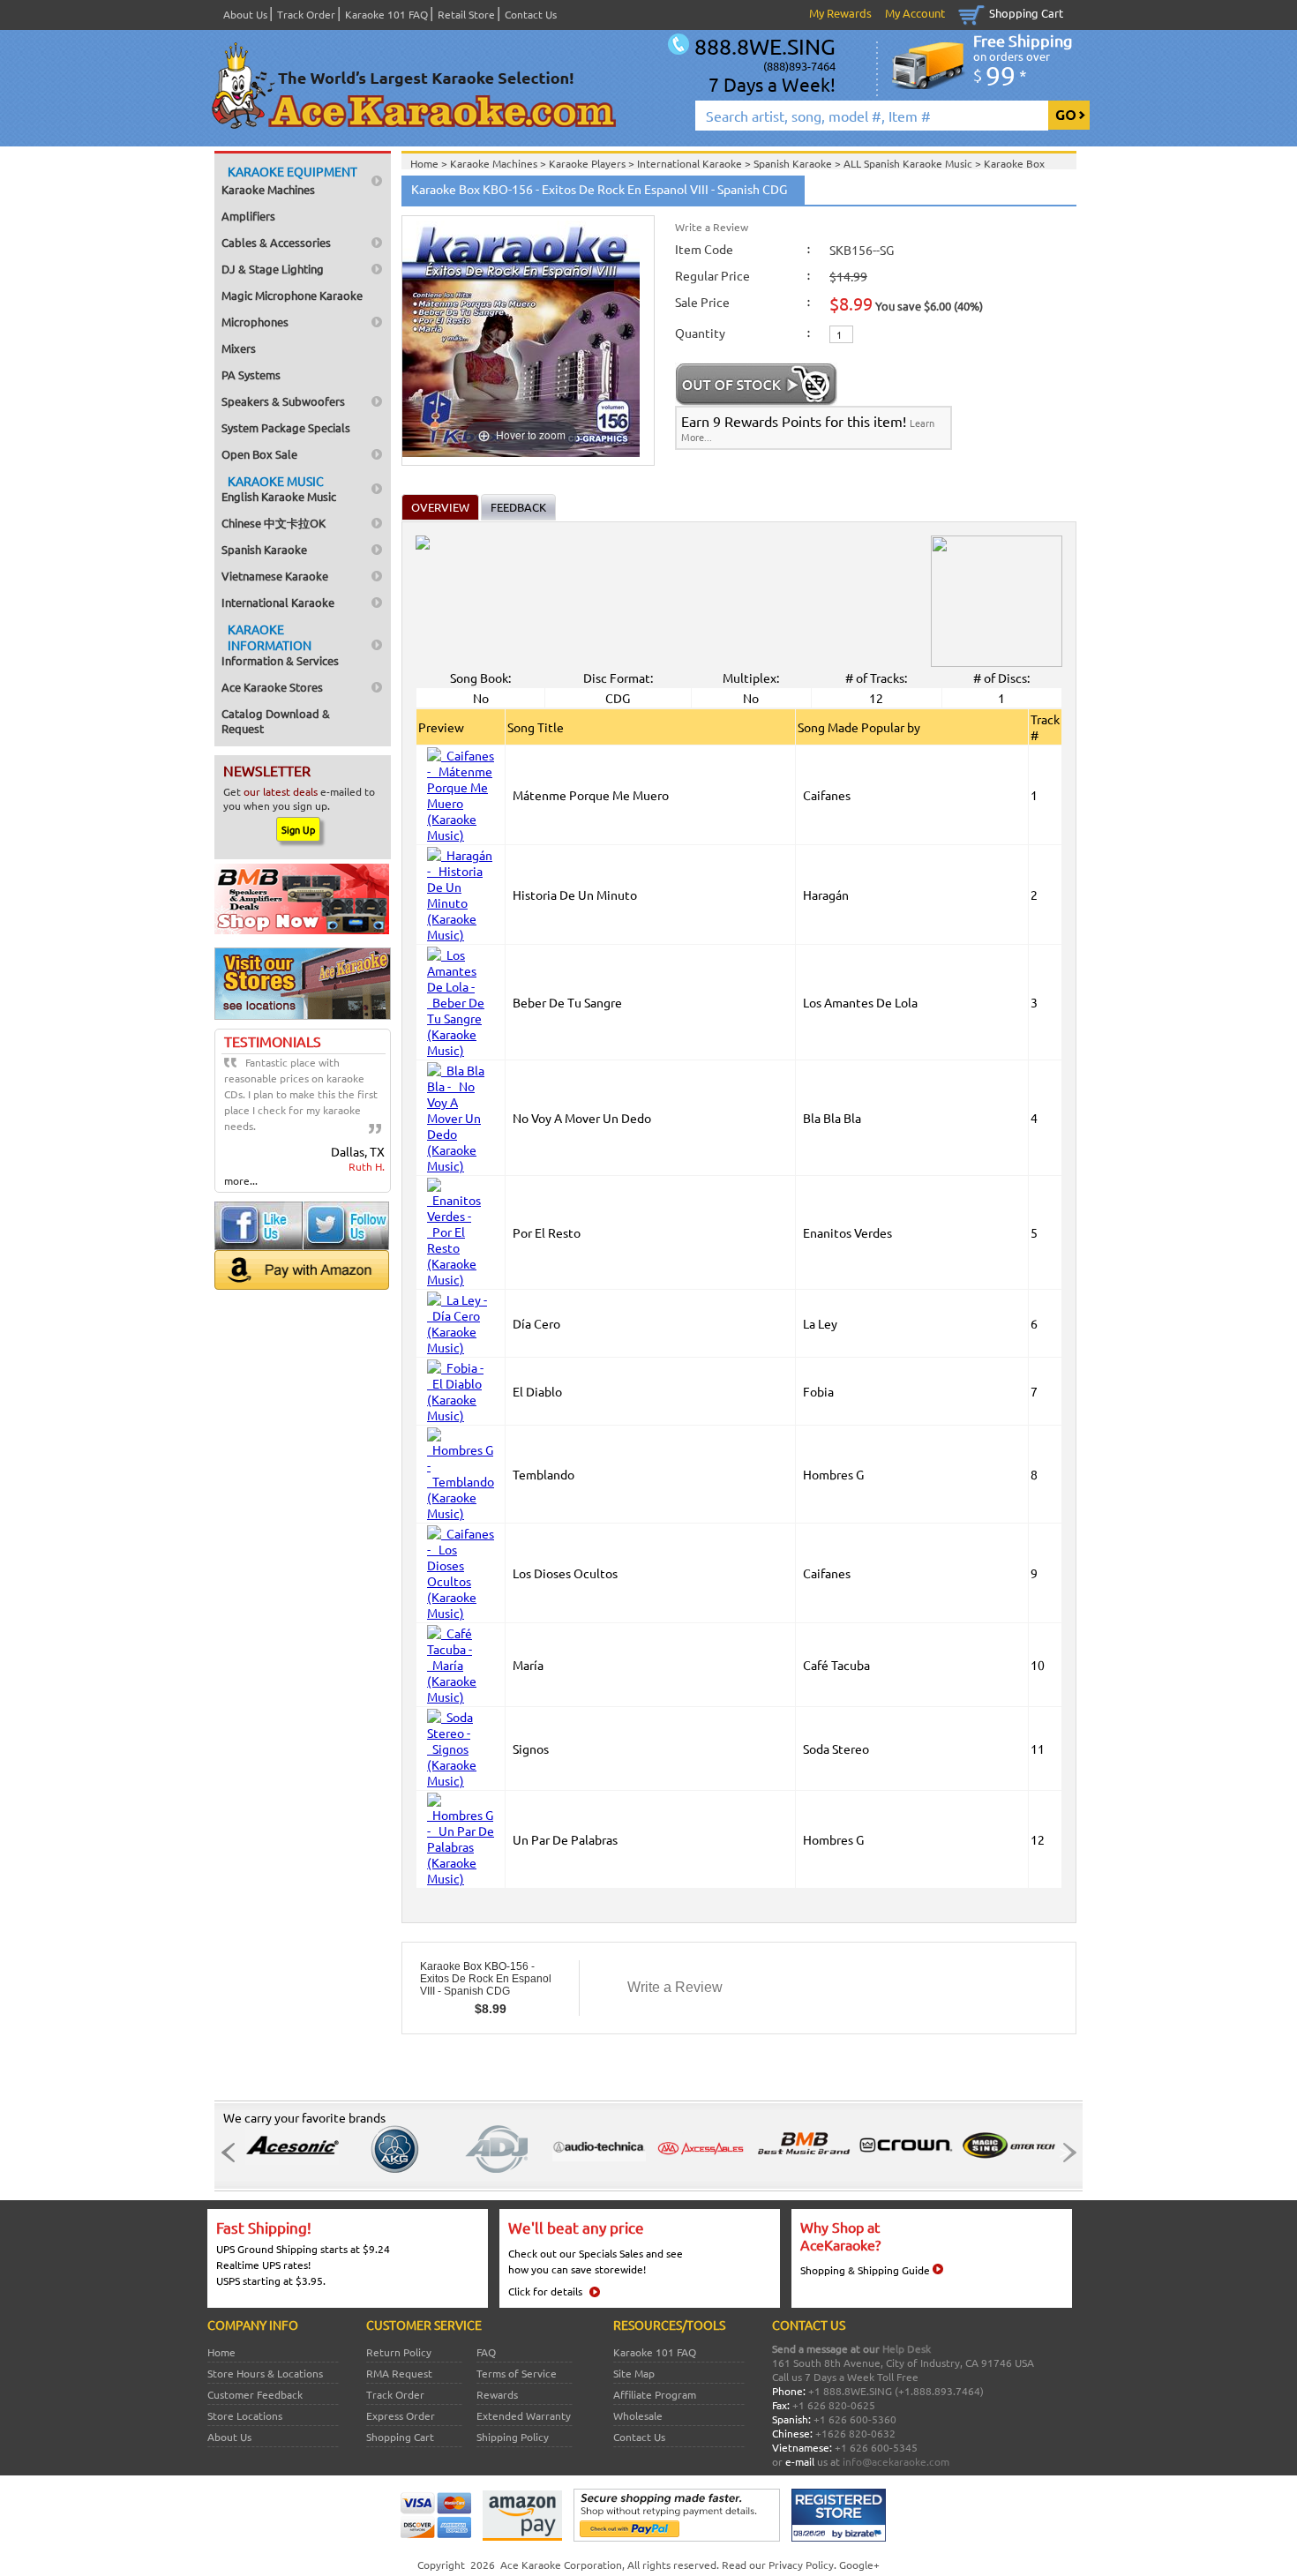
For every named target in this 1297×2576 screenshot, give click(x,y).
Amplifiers (248, 216)
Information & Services (280, 644)
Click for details (545, 2291)
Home (221, 2352)
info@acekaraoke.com (896, 2461)
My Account (915, 13)
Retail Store (466, 14)
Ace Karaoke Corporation (561, 2565)
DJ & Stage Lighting (273, 269)
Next (1064, 2153)
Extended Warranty (524, 2415)
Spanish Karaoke (264, 549)
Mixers (239, 348)
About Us (245, 14)
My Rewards (840, 13)
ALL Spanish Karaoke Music (909, 163)
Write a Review (712, 227)
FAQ (486, 2352)
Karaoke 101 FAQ (386, 14)
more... (241, 1180)
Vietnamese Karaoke (275, 576)
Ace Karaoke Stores (272, 687)
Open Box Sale (259, 454)
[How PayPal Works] (677, 2537)
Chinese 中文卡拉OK (274, 523)
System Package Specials (286, 427)
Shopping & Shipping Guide (865, 2270)
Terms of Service (517, 2373)
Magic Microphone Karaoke (292, 295)
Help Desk (907, 2348)
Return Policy (399, 2352)
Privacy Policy (801, 2565)
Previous (233, 2153)
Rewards (497, 2394)
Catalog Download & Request (276, 721)
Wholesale (638, 2415)
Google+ (859, 2565)
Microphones (255, 322)
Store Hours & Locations (265, 2373)
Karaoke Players (589, 163)
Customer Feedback (255, 2394)
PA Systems (251, 374)
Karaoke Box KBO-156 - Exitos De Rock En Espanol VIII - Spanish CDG (486, 1979)
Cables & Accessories (276, 242)
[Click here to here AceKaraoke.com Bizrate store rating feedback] (839, 2537)
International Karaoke (278, 602)
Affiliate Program (655, 2394)
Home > (430, 163)
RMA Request (399, 2373)
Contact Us (531, 14)
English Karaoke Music (279, 488)
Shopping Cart (1026, 13)
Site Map (634, 2373)
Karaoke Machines (289, 180)
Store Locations (245, 2415)
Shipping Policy (513, 2437)
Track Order (306, 14)
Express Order (401, 2415)
